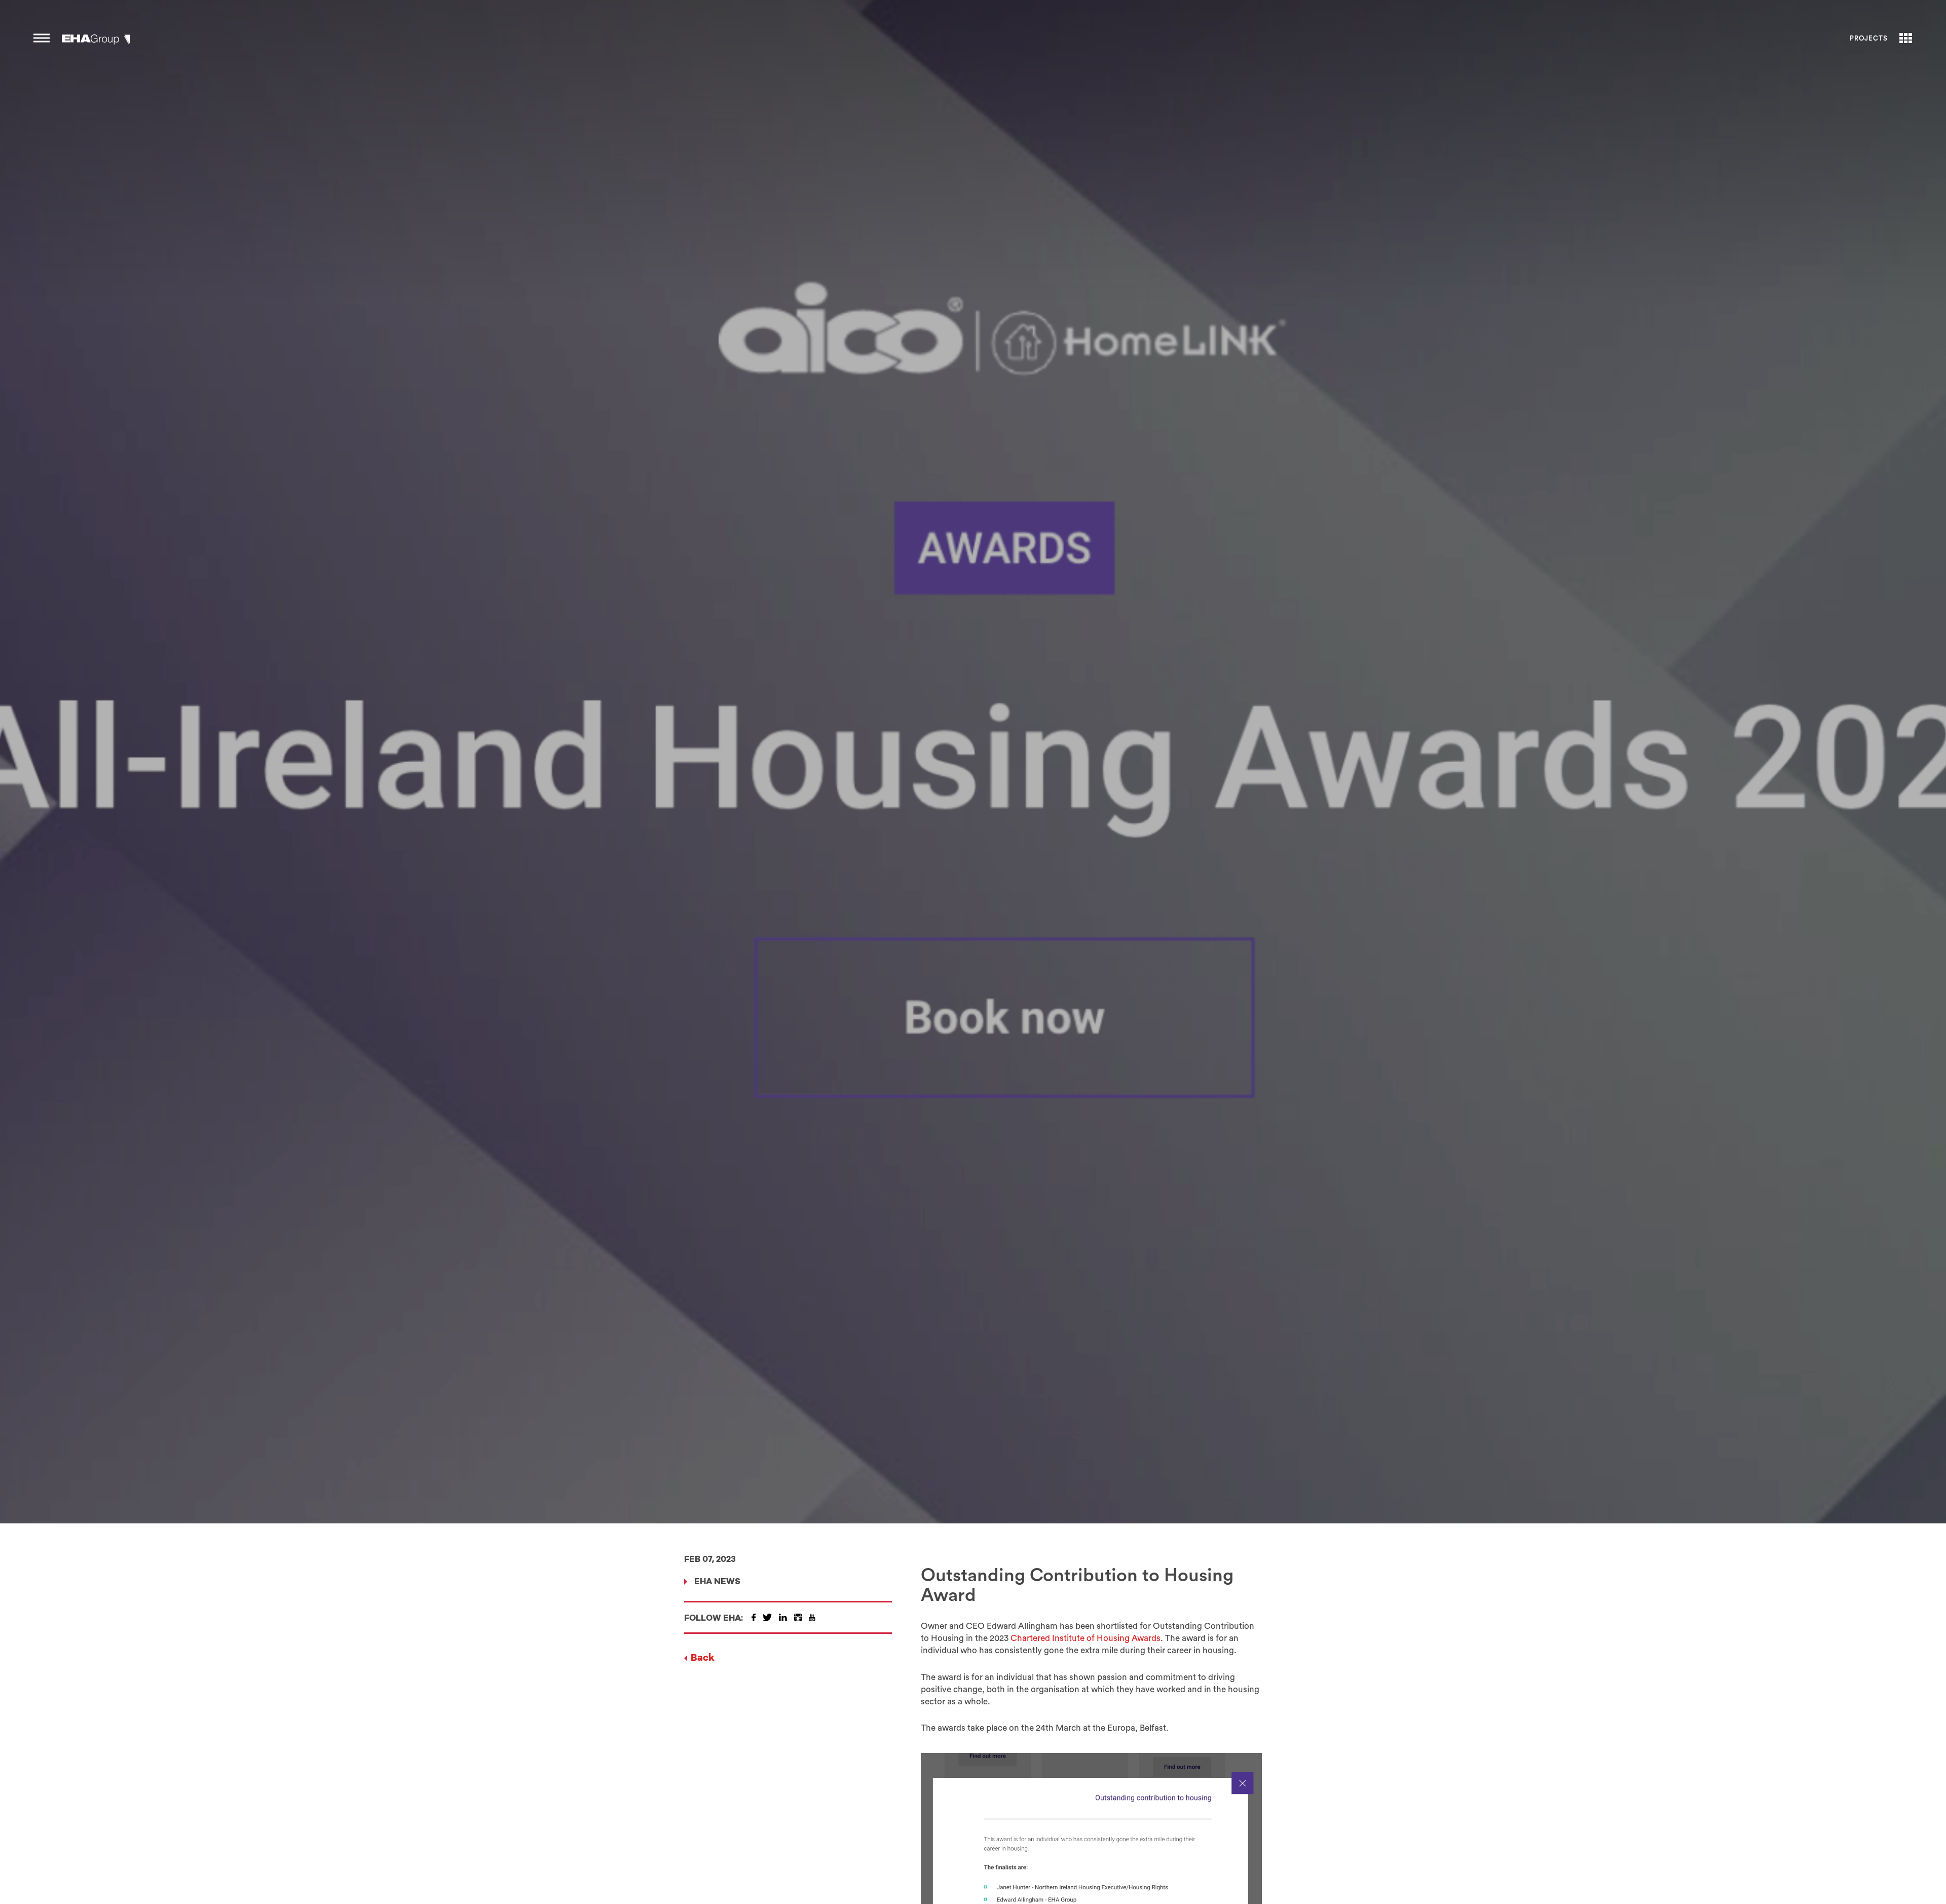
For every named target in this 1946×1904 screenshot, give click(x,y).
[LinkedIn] (783, 1617)
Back (703, 1658)
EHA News (717, 1582)
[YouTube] (812, 1617)
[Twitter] (767, 1617)
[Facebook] (754, 1617)
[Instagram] (798, 1617)
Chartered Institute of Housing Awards (1084, 1638)
